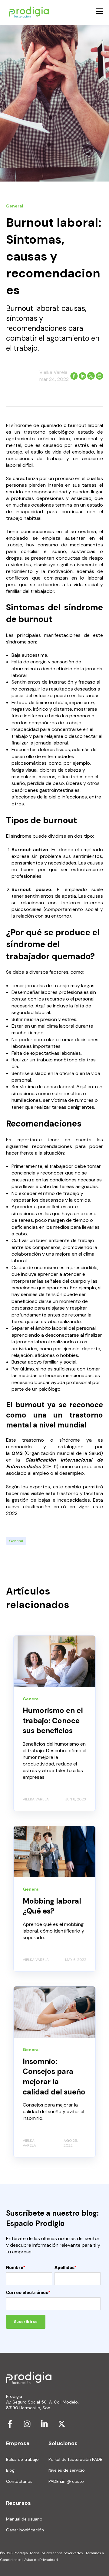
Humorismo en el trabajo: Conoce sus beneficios (53, 1721)
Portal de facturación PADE (75, 2459)
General (16, 1541)
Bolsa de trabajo (22, 2459)
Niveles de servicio (67, 2470)
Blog (10, 2470)
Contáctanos (19, 2481)
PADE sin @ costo (66, 2481)
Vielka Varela (53, 372)
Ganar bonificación (25, 2530)
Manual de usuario (24, 2519)
